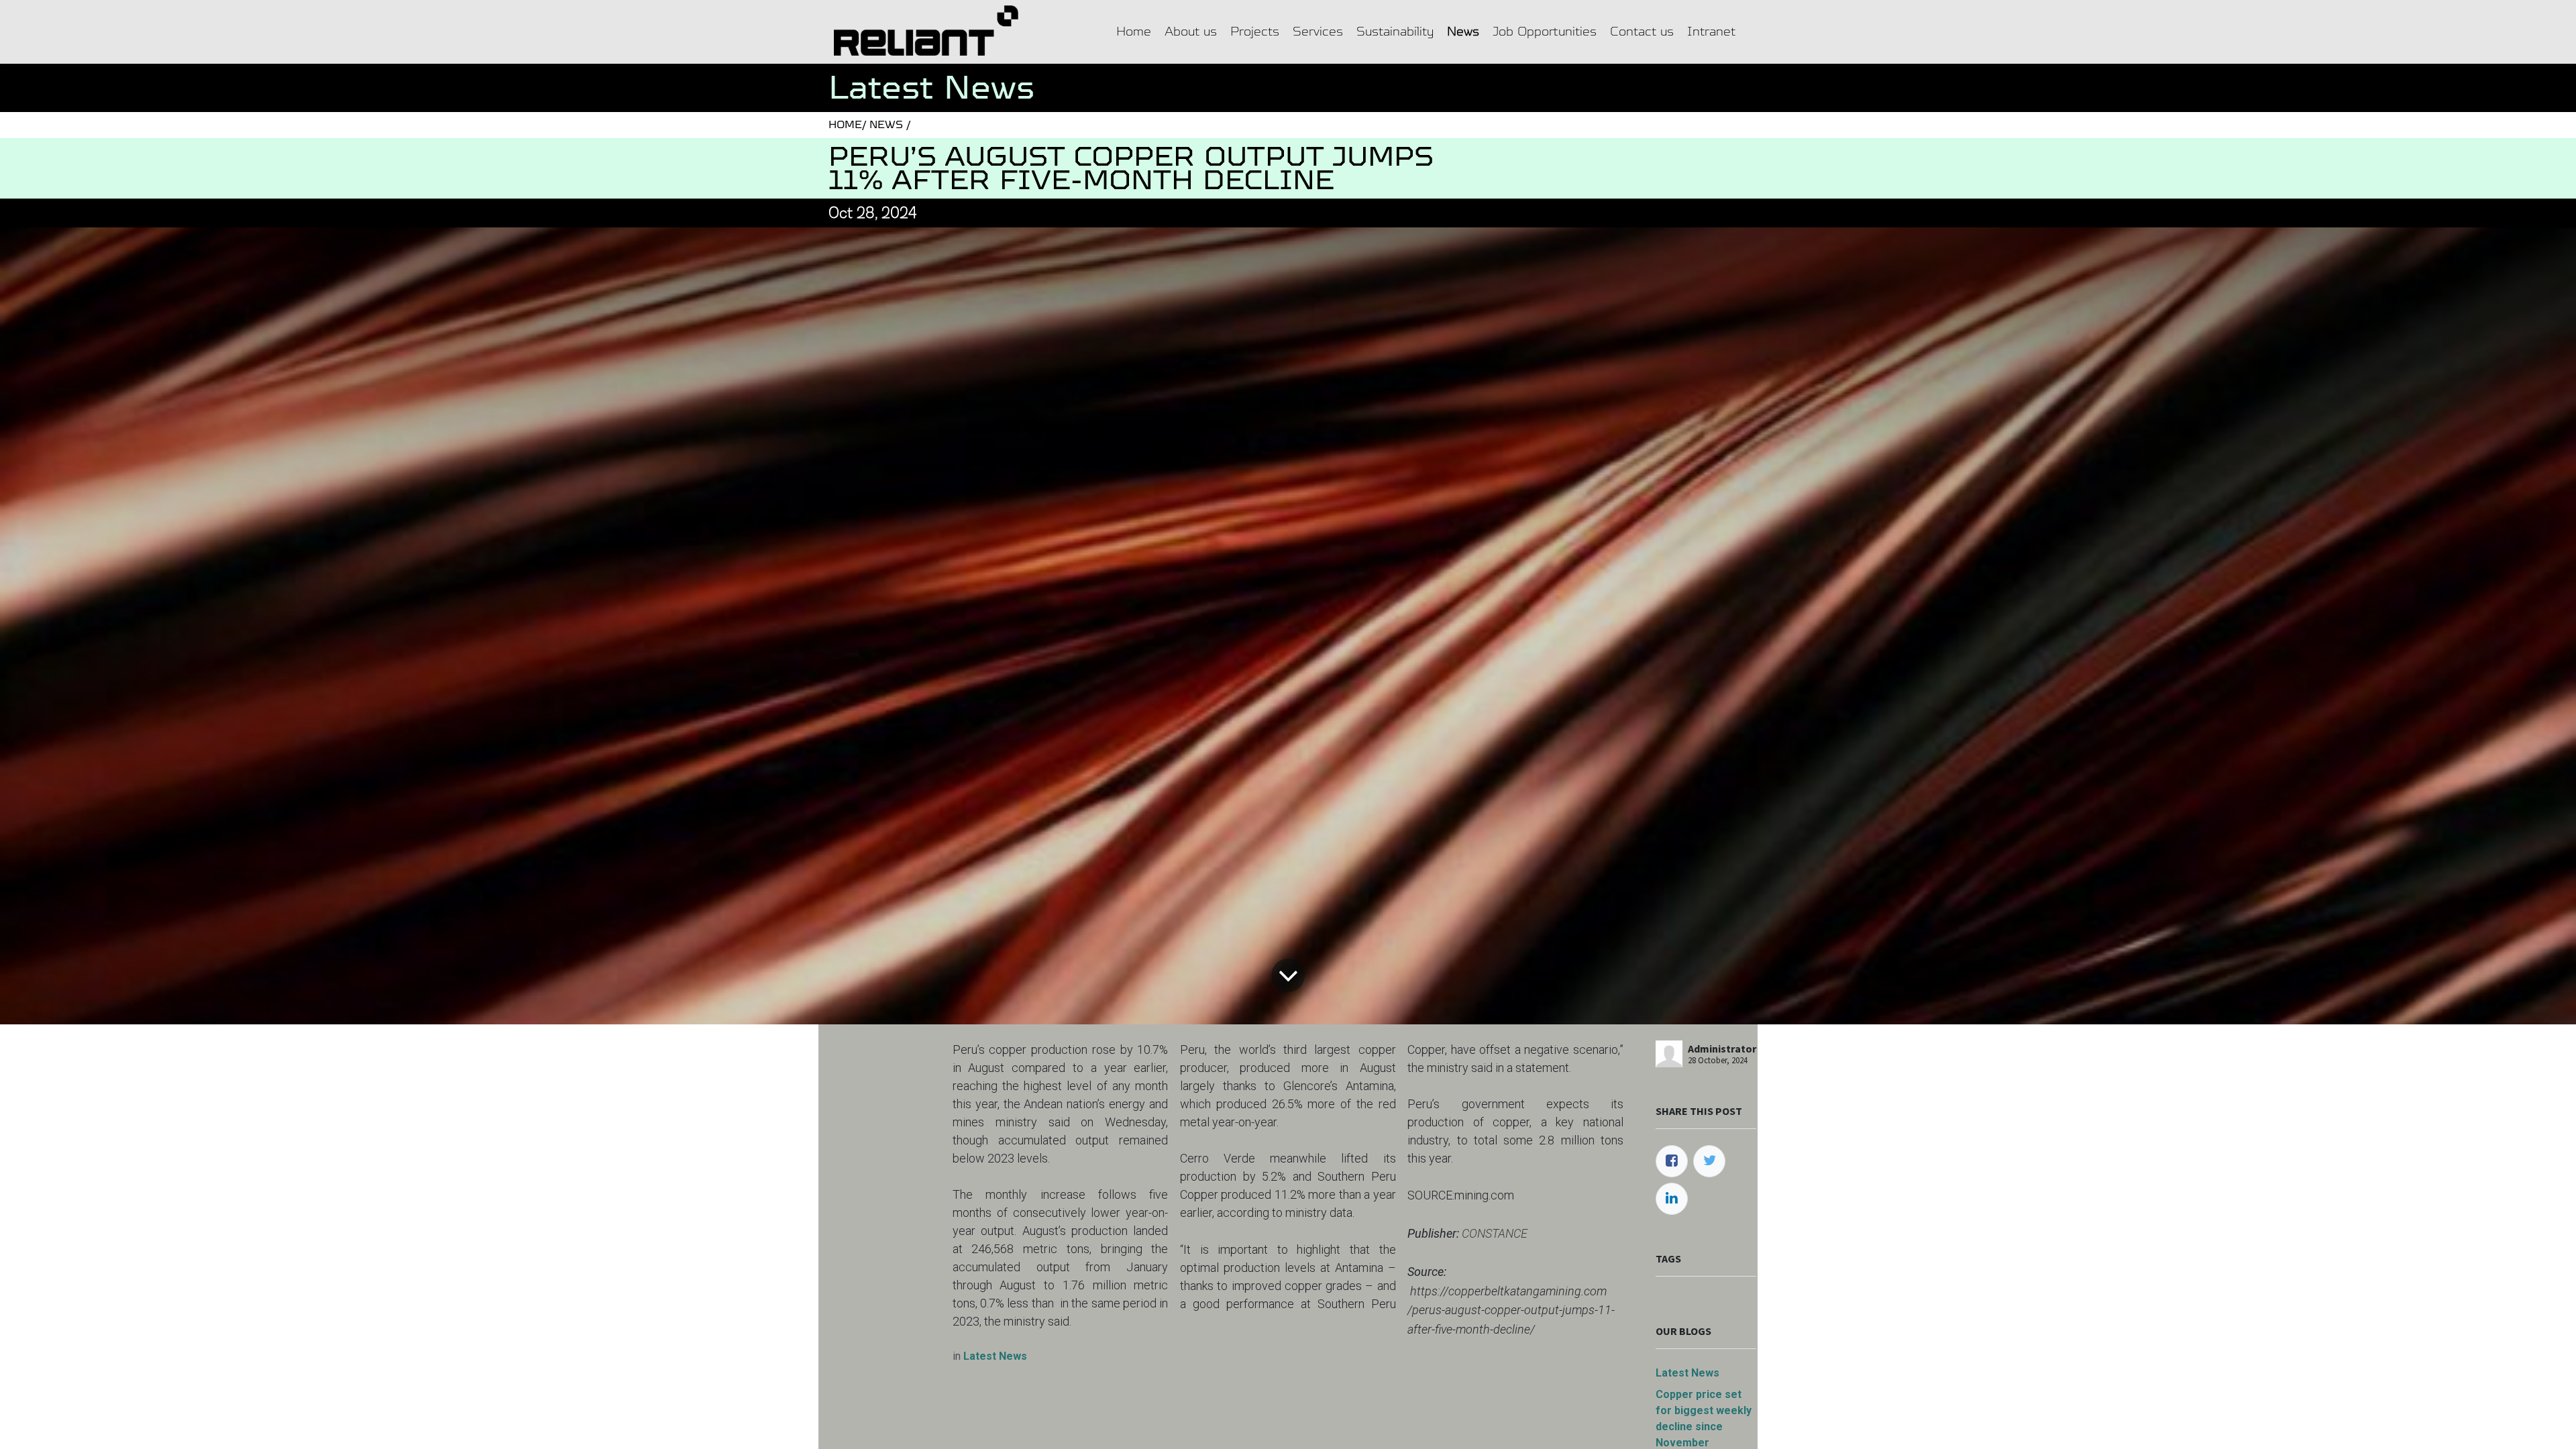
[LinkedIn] (1672, 1199)
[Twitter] (1709, 1161)
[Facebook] (1672, 1161)
